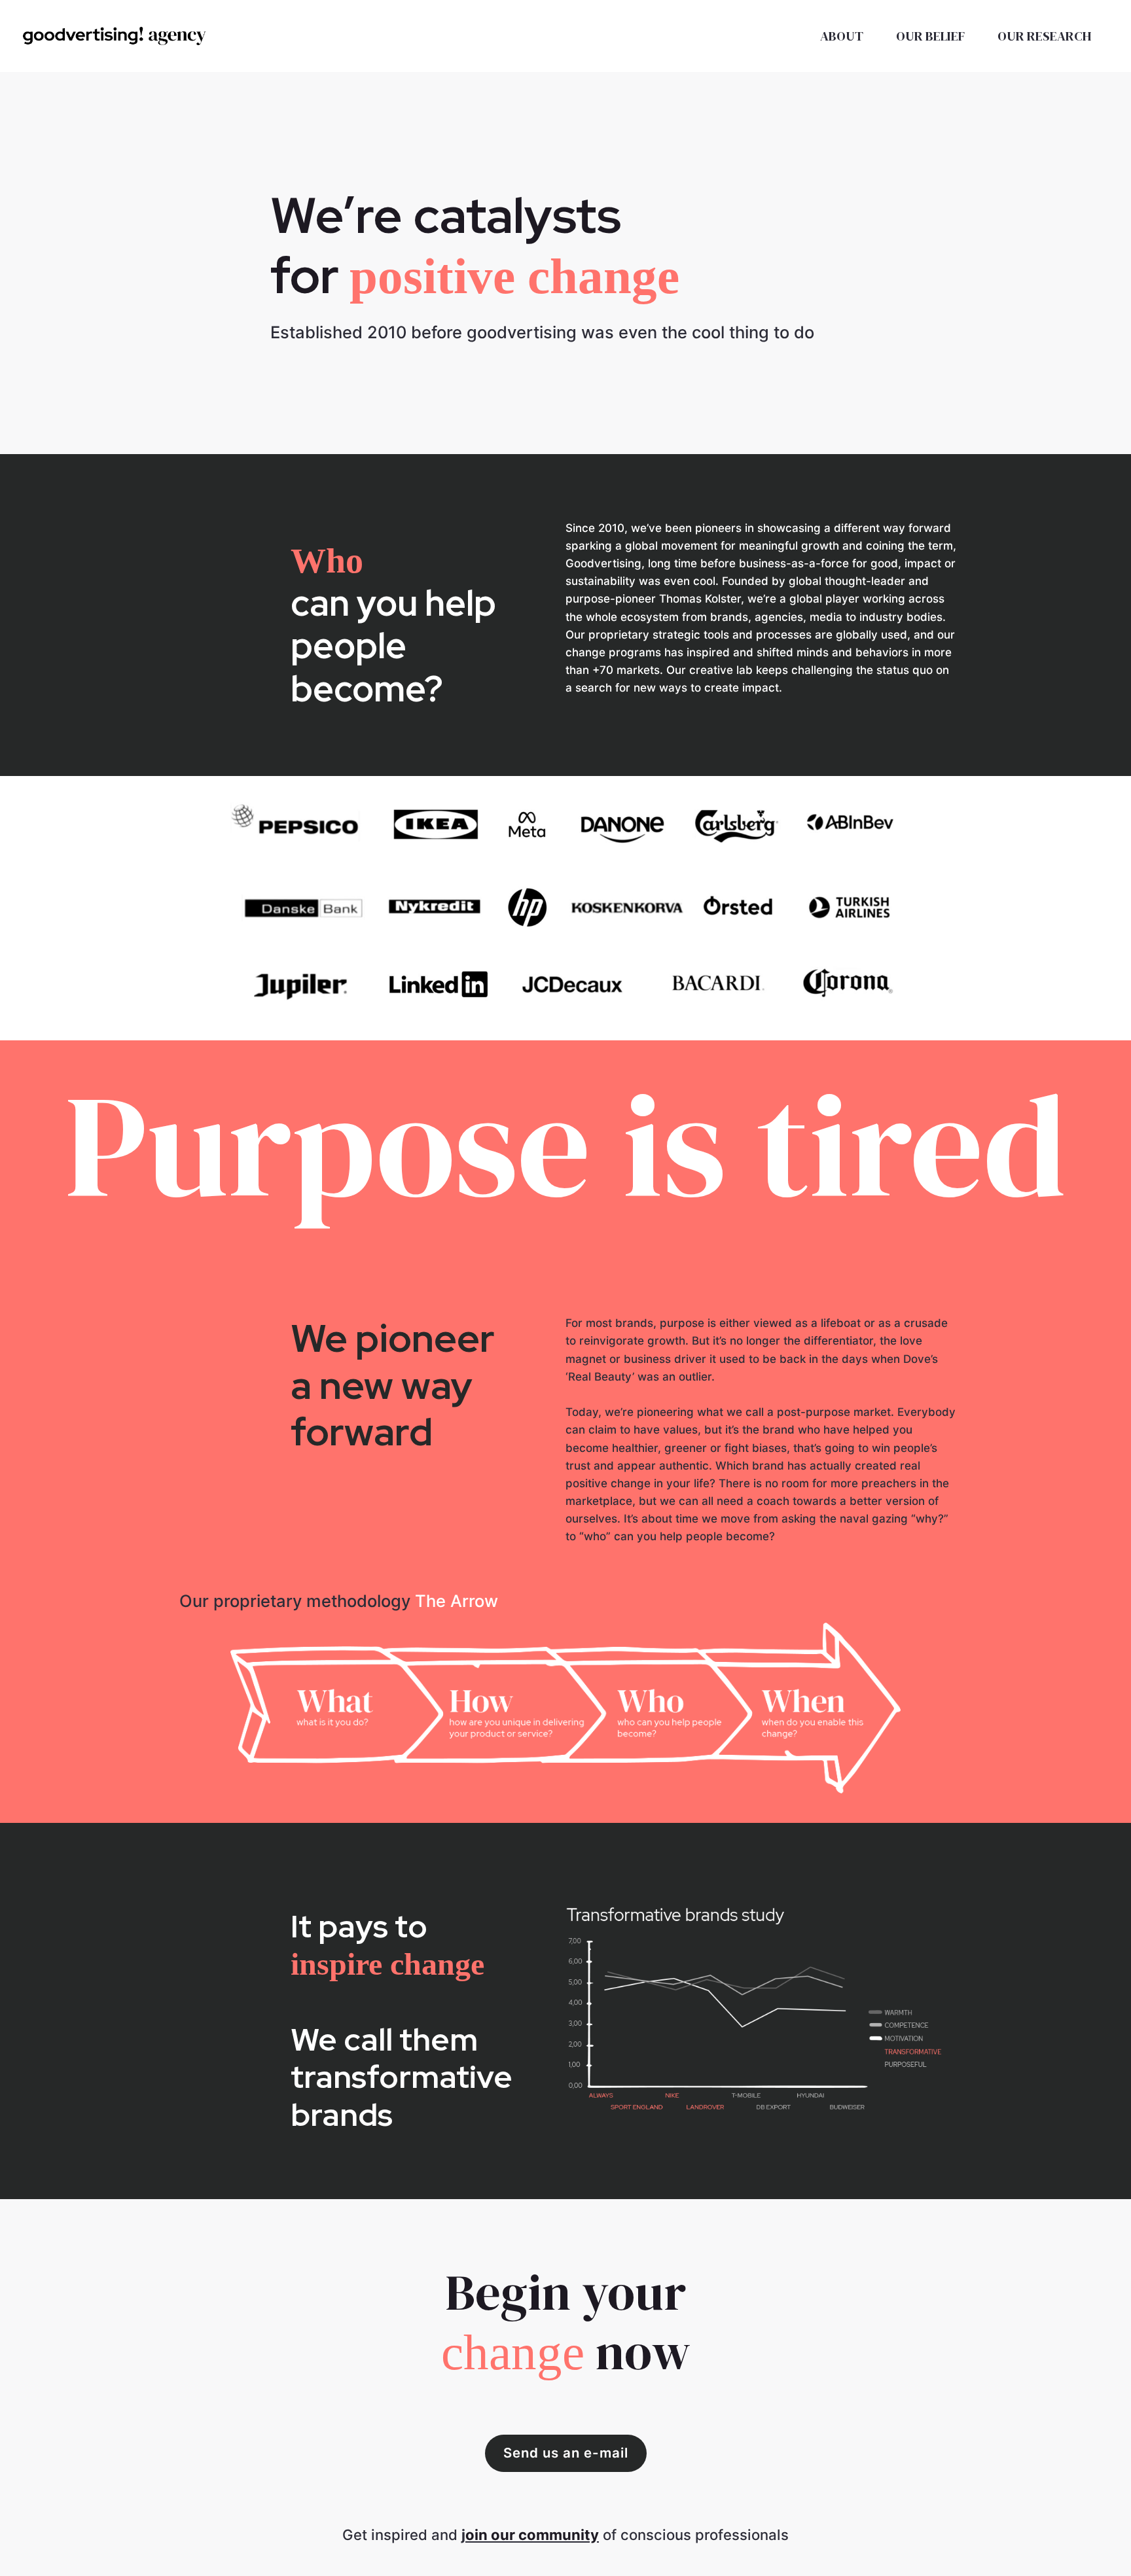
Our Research (1045, 36)
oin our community (532, 2535)
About (842, 36)
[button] (566, 2453)
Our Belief (930, 36)
